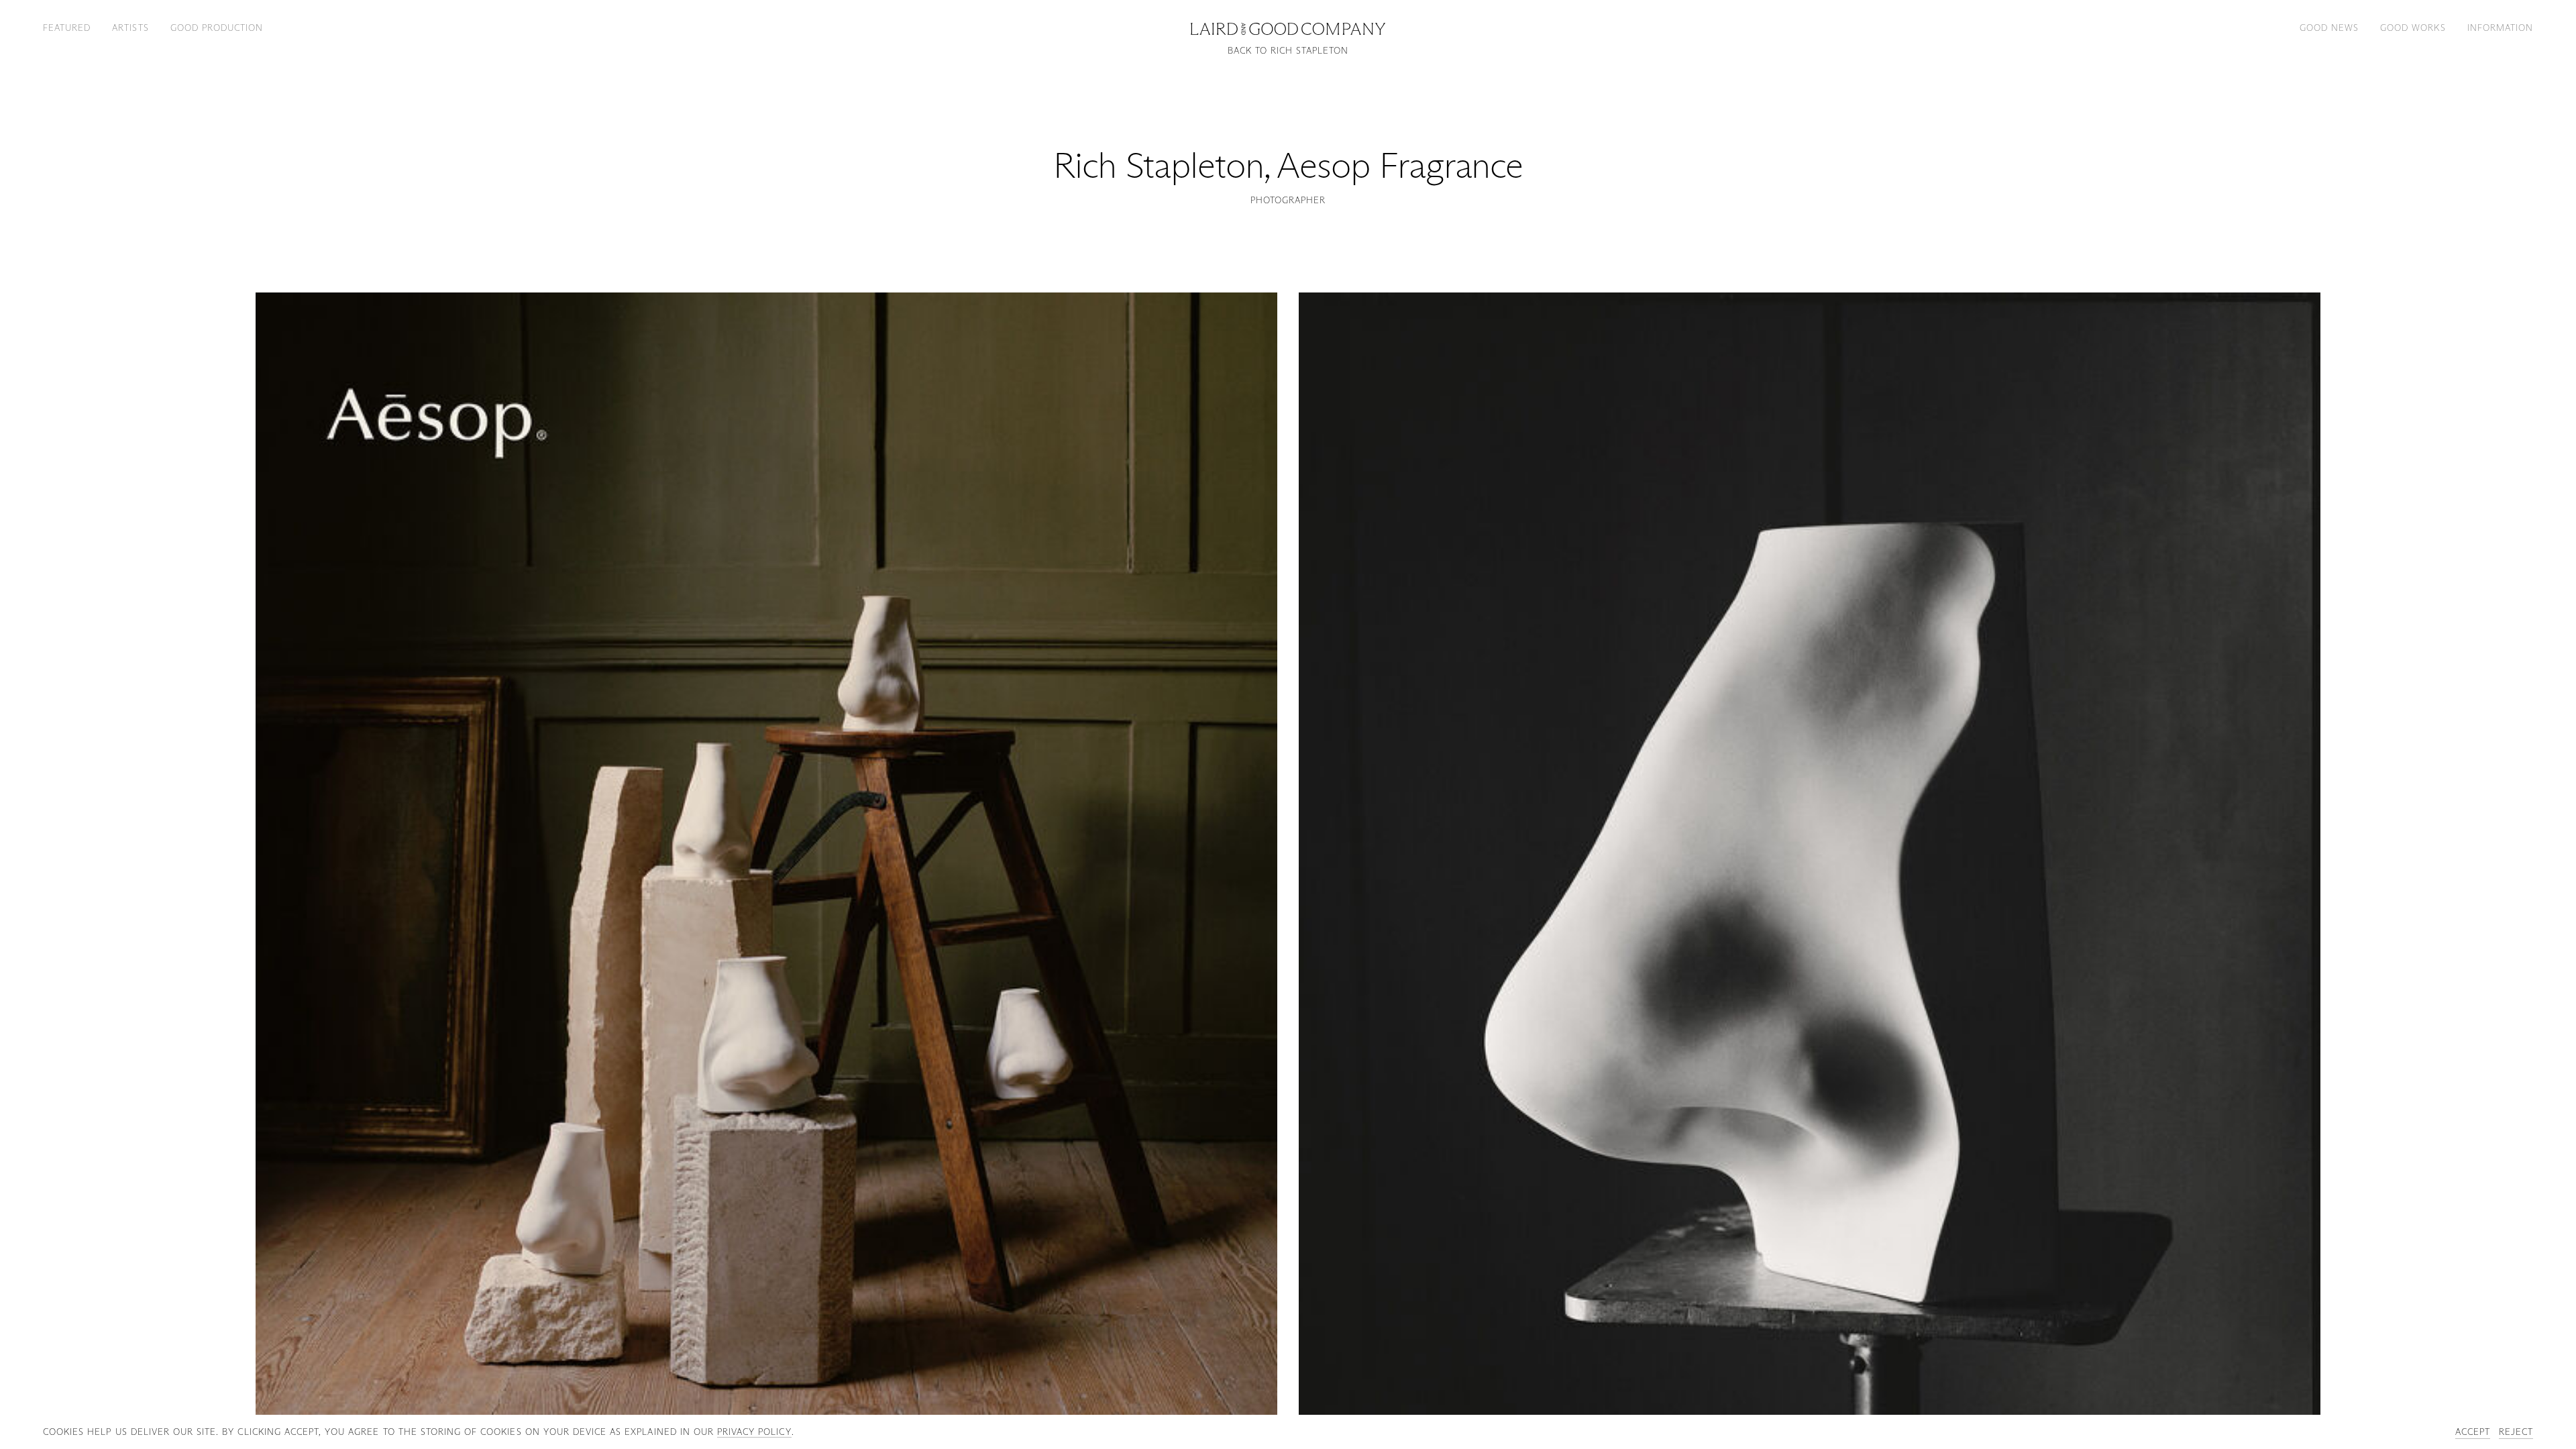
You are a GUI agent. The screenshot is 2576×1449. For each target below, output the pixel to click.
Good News (2329, 28)
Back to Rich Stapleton (1288, 51)
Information (2500, 28)
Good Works (2413, 28)
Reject (2516, 1432)
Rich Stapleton (1159, 165)
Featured (67, 28)
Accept (2473, 1432)
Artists (130, 28)
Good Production (217, 28)
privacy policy (754, 1432)
